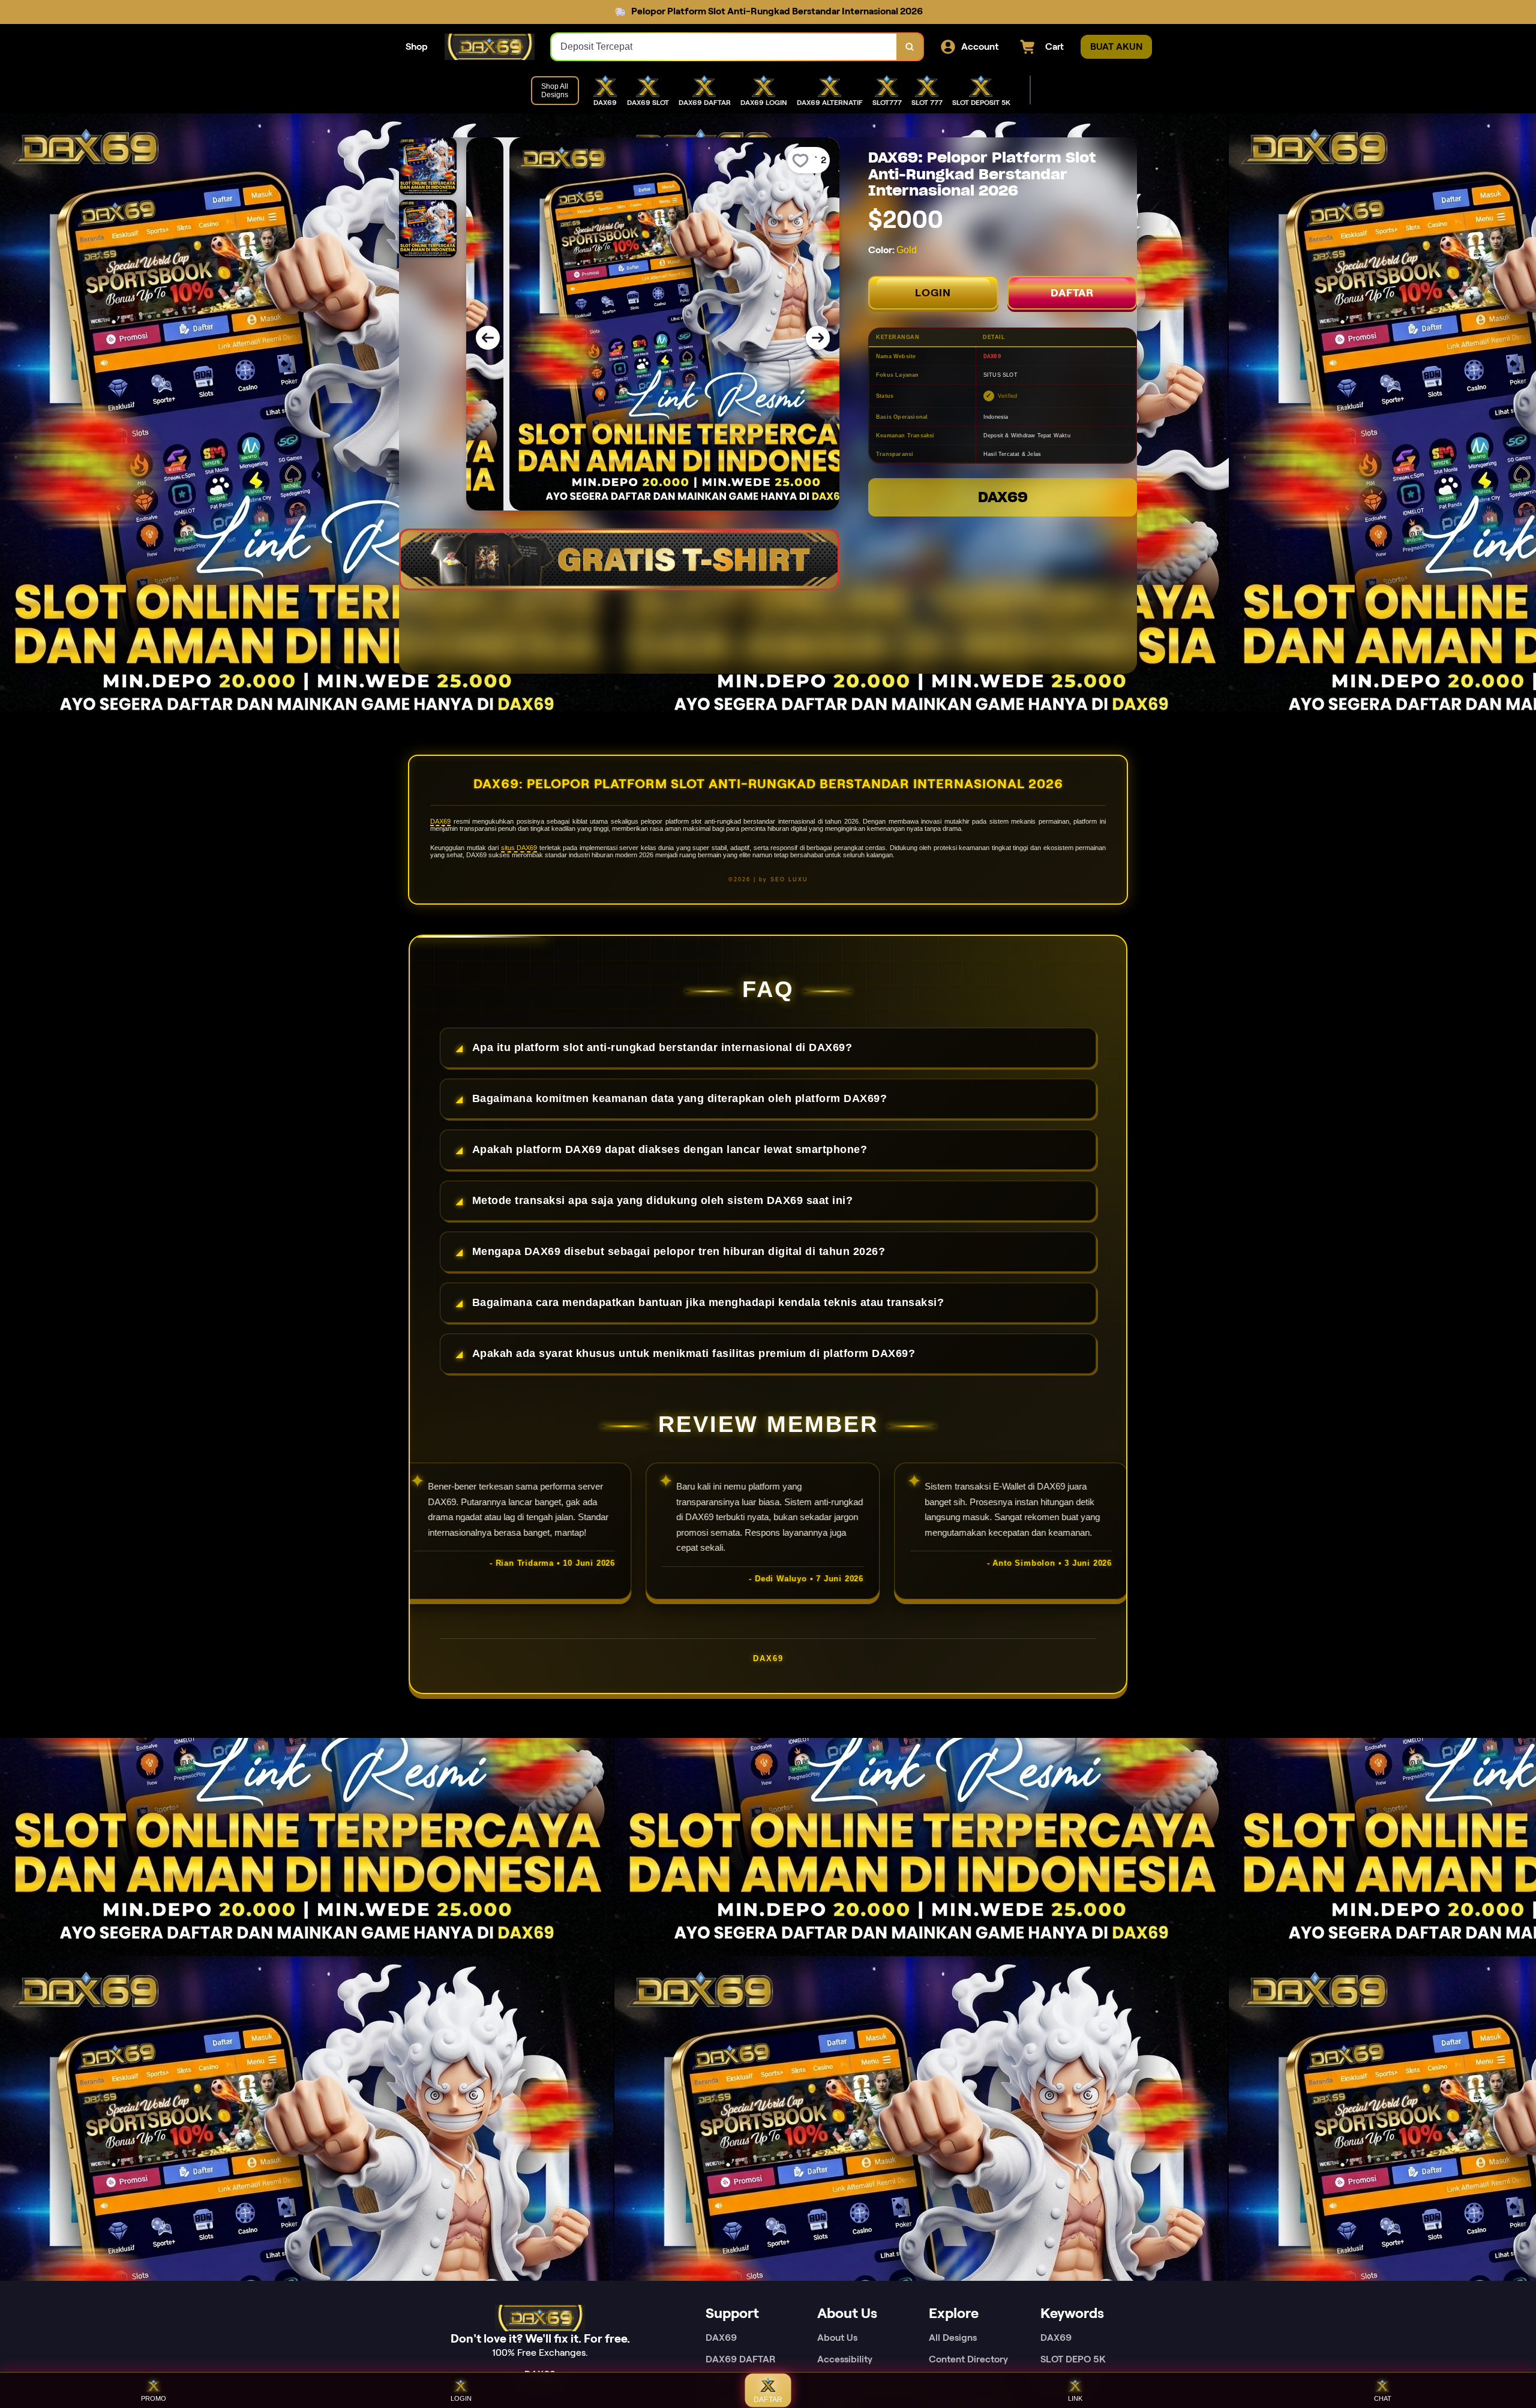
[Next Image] (818, 338)
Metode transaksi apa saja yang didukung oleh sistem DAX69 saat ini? (663, 1200)
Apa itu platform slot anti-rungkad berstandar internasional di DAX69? (662, 1047)
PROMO (154, 2398)
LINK (1075, 2398)
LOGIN (933, 293)
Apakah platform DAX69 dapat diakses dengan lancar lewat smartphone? (670, 1149)
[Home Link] (490, 47)
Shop (417, 46)
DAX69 (1003, 497)
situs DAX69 (519, 848)
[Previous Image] (488, 338)
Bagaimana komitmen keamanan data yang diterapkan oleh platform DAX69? (680, 1098)
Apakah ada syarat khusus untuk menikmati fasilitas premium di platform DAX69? (694, 1353)
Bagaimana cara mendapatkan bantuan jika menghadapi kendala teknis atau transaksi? (708, 1302)
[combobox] (724, 47)
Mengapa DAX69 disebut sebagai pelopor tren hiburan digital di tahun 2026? (679, 1251)
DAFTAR (1072, 293)
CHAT (1383, 2398)
